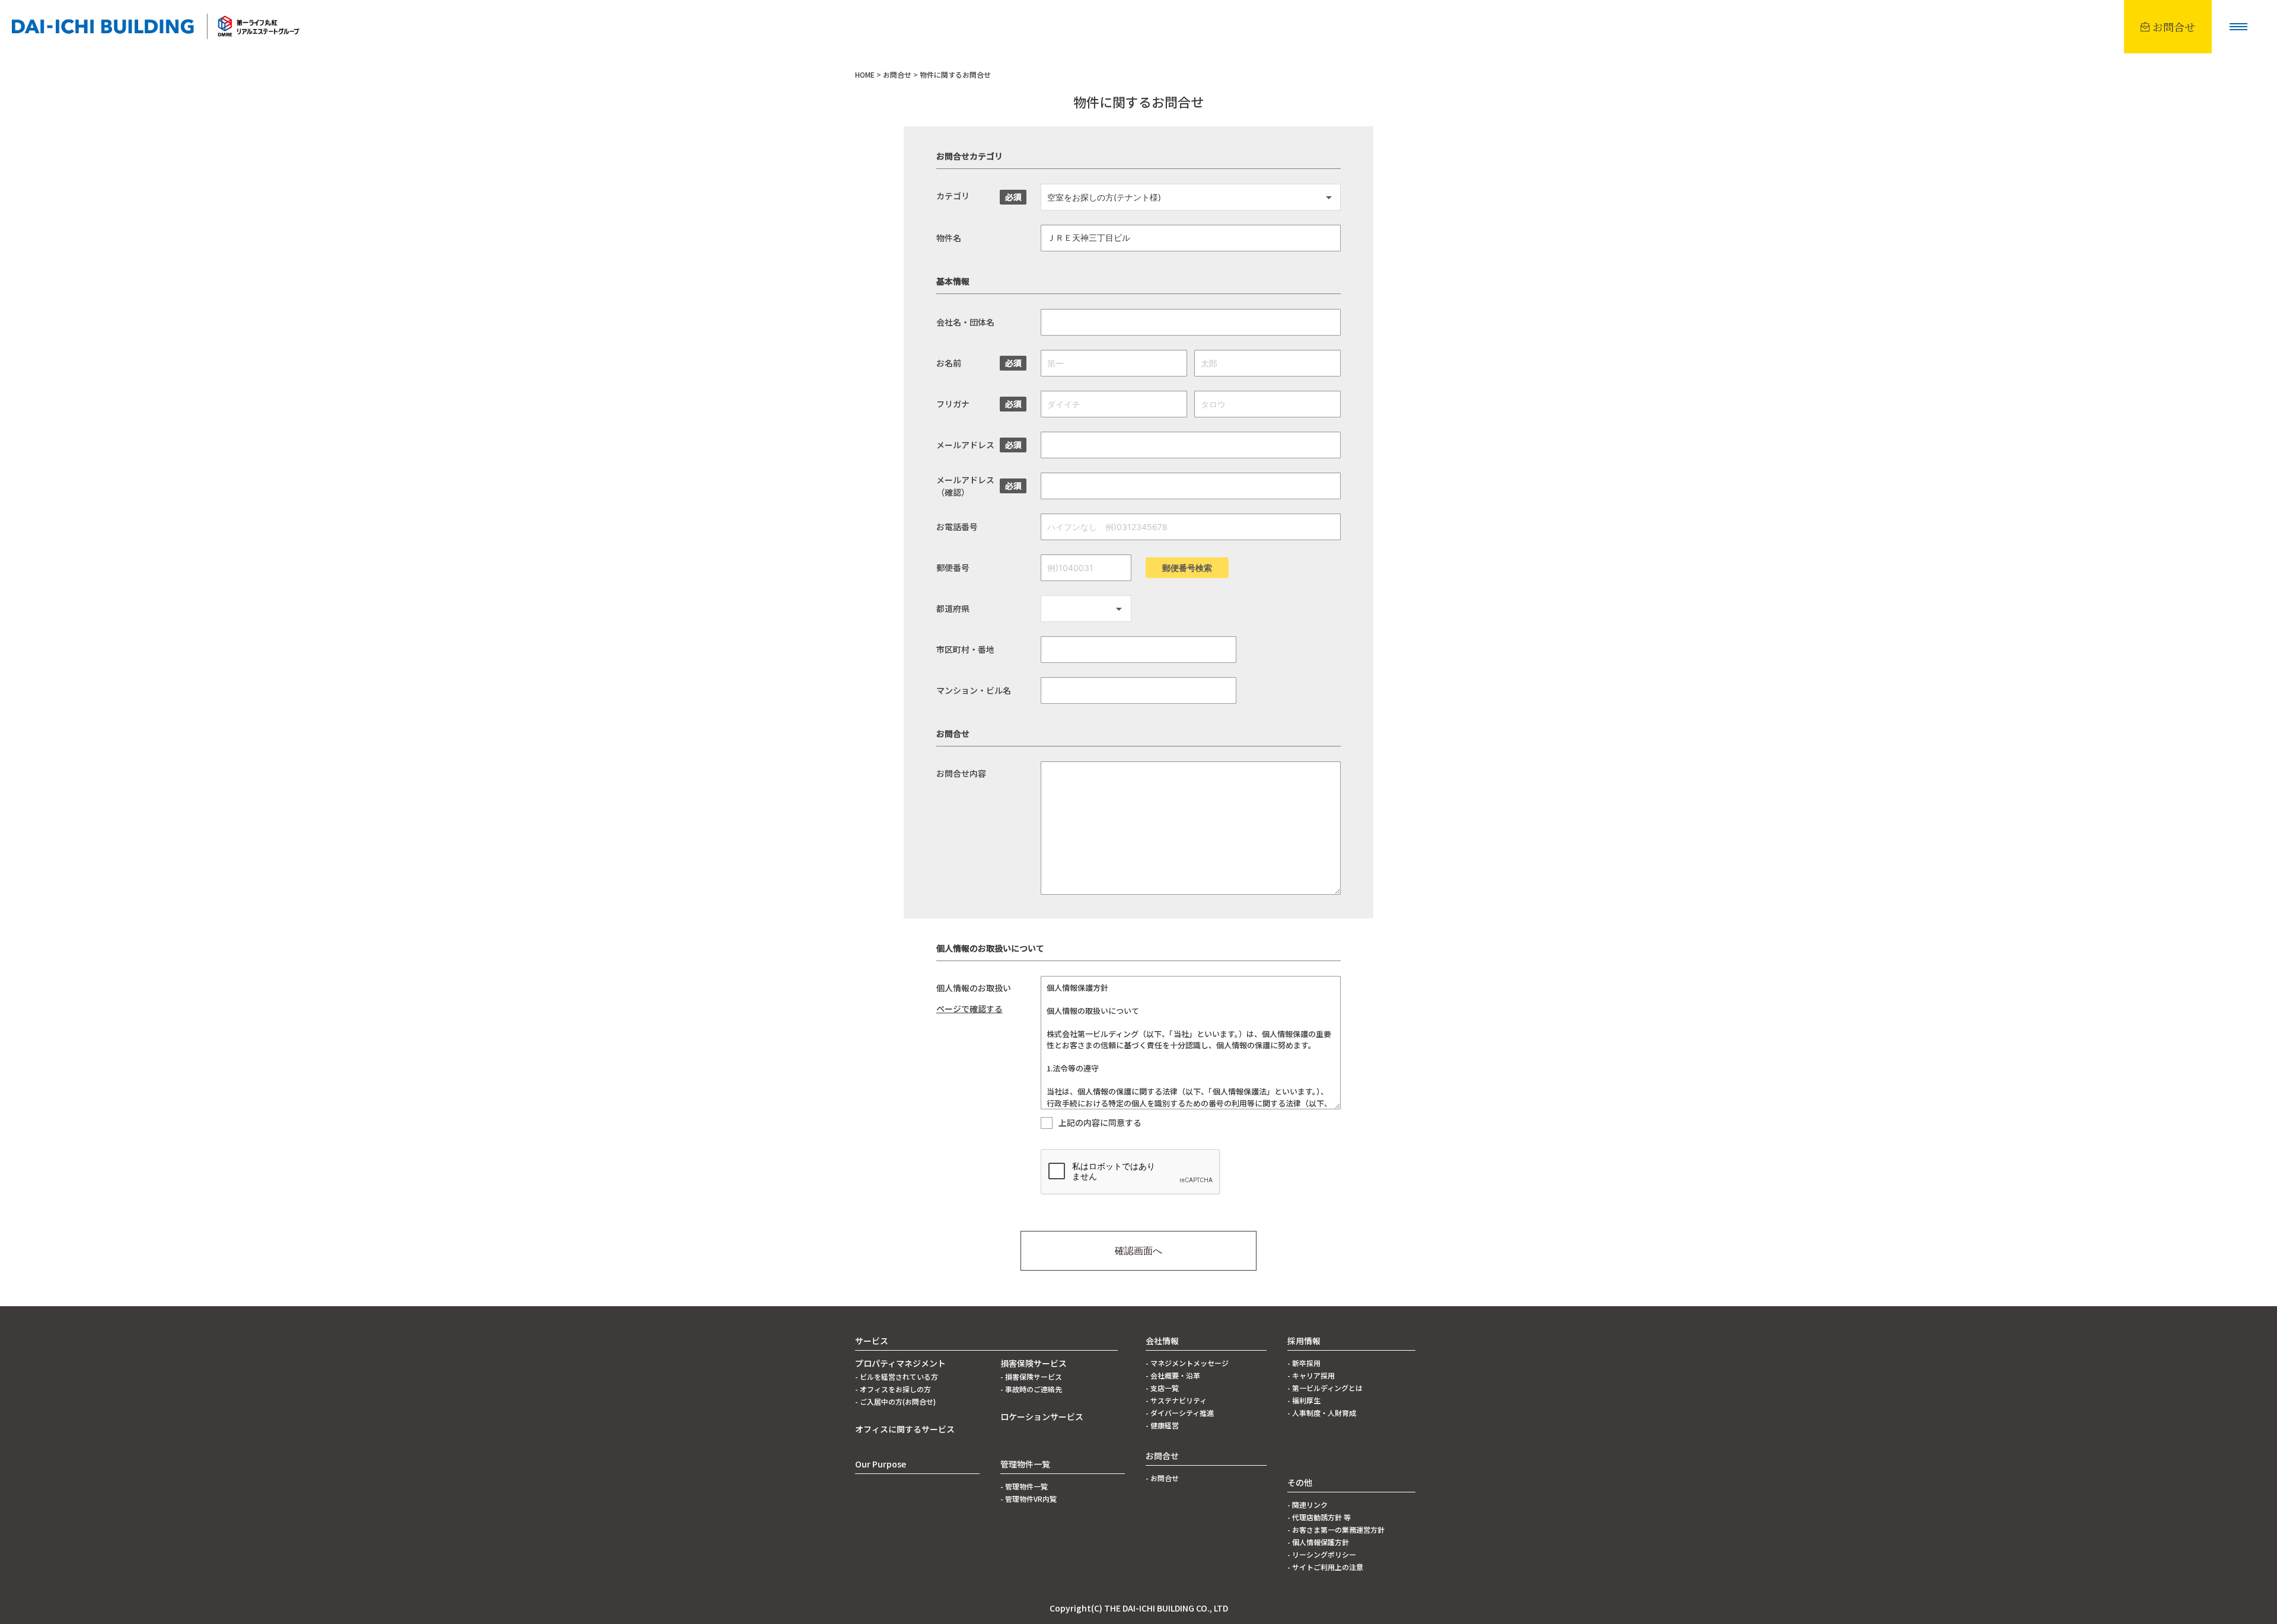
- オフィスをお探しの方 (893, 1389)
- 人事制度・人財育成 (1322, 1413)
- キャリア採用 (1311, 1375)
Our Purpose (881, 1464)
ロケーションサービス (1042, 1416)
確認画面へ (1138, 1250)
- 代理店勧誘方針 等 (1319, 1517)
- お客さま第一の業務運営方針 (1336, 1529)
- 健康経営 (1162, 1425)
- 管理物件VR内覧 (1029, 1499)
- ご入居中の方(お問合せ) (895, 1401)
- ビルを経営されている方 (897, 1376)
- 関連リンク (1307, 1505)
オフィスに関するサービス (905, 1429)
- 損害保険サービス (1031, 1376)
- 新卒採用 (1304, 1363)
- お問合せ (1162, 1478)
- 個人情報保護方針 (1318, 1542)
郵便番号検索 (1187, 568)
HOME (865, 74)
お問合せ (897, 74)
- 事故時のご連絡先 (1031, 1389)
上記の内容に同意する (1100, 1123)
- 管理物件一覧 (1024, 1486)
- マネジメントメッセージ (1187, 1363)
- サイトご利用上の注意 (1325, 1567)
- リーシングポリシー (1322, 1554)
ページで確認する (970, 1009)
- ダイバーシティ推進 (1180, 1413)
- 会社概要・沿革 (1173, 1375)
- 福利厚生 (1304, 1400)
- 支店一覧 (1162, 1388)
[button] (2238, 27)
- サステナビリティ (1176, 1400)
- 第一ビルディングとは (1325, 1388)
